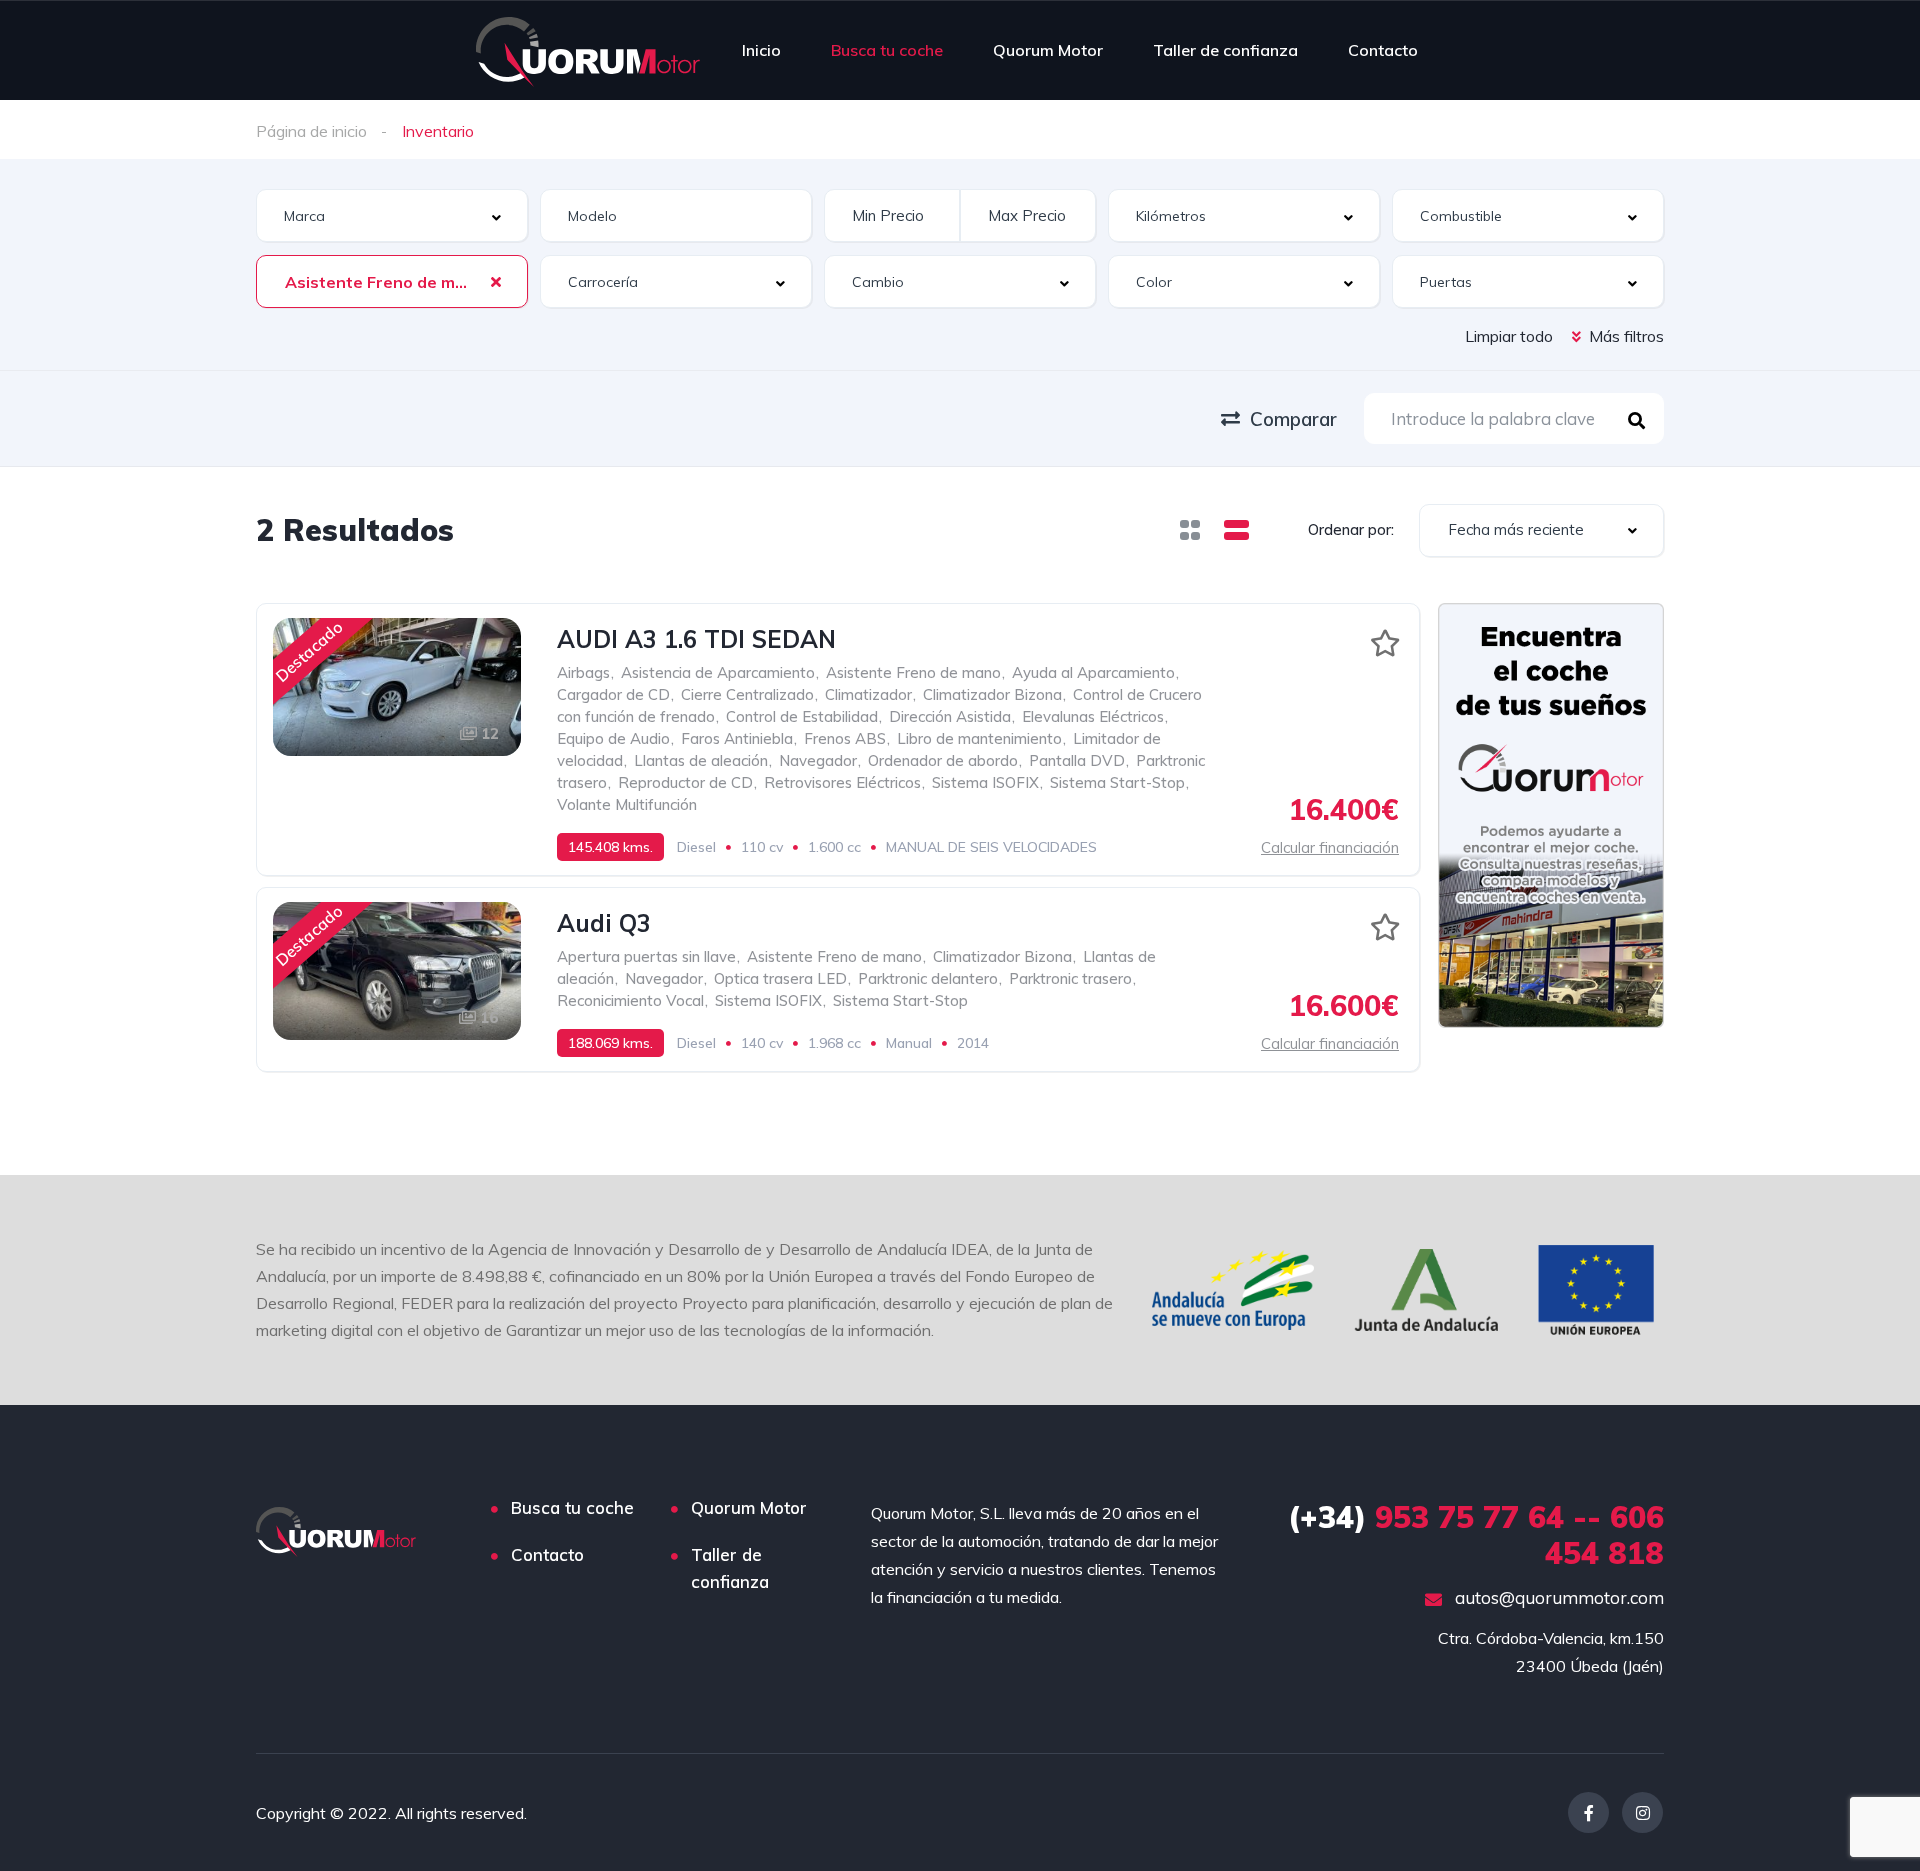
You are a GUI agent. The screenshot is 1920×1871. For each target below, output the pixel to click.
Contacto (1383, 50)
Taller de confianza (1225, 50)
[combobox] (392, 215)
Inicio (761, 50)
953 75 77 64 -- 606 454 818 (1476, 1535)
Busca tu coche (887, 50)
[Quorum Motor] (588, 50)
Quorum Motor (1048, 50)
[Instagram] (1642, 1812)
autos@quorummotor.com (1557, 1597)
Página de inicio (311, 131)
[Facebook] (1588, 1812)
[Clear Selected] (496, 281)
